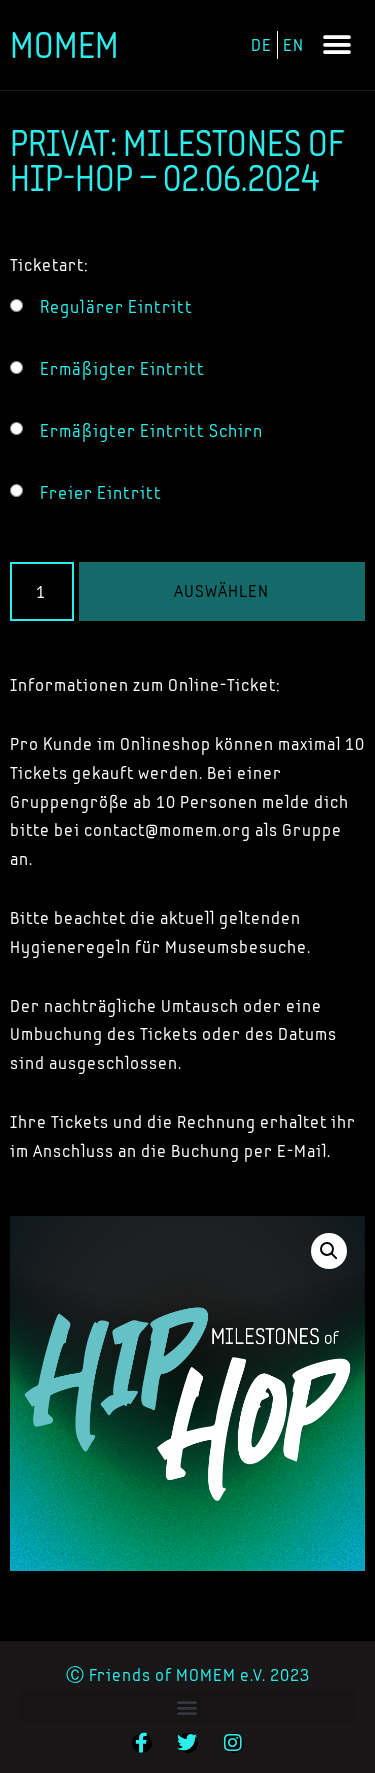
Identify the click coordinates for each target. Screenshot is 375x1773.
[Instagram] (234, 1743)
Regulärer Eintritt (116, 307)
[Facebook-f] (142, 1743)
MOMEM (64, 45)
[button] (337, 45)
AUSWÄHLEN (221, 590)
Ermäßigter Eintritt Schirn (151, 431)
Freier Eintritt (101, 493)
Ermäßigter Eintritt (122, 369)
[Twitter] (188, 1743)
